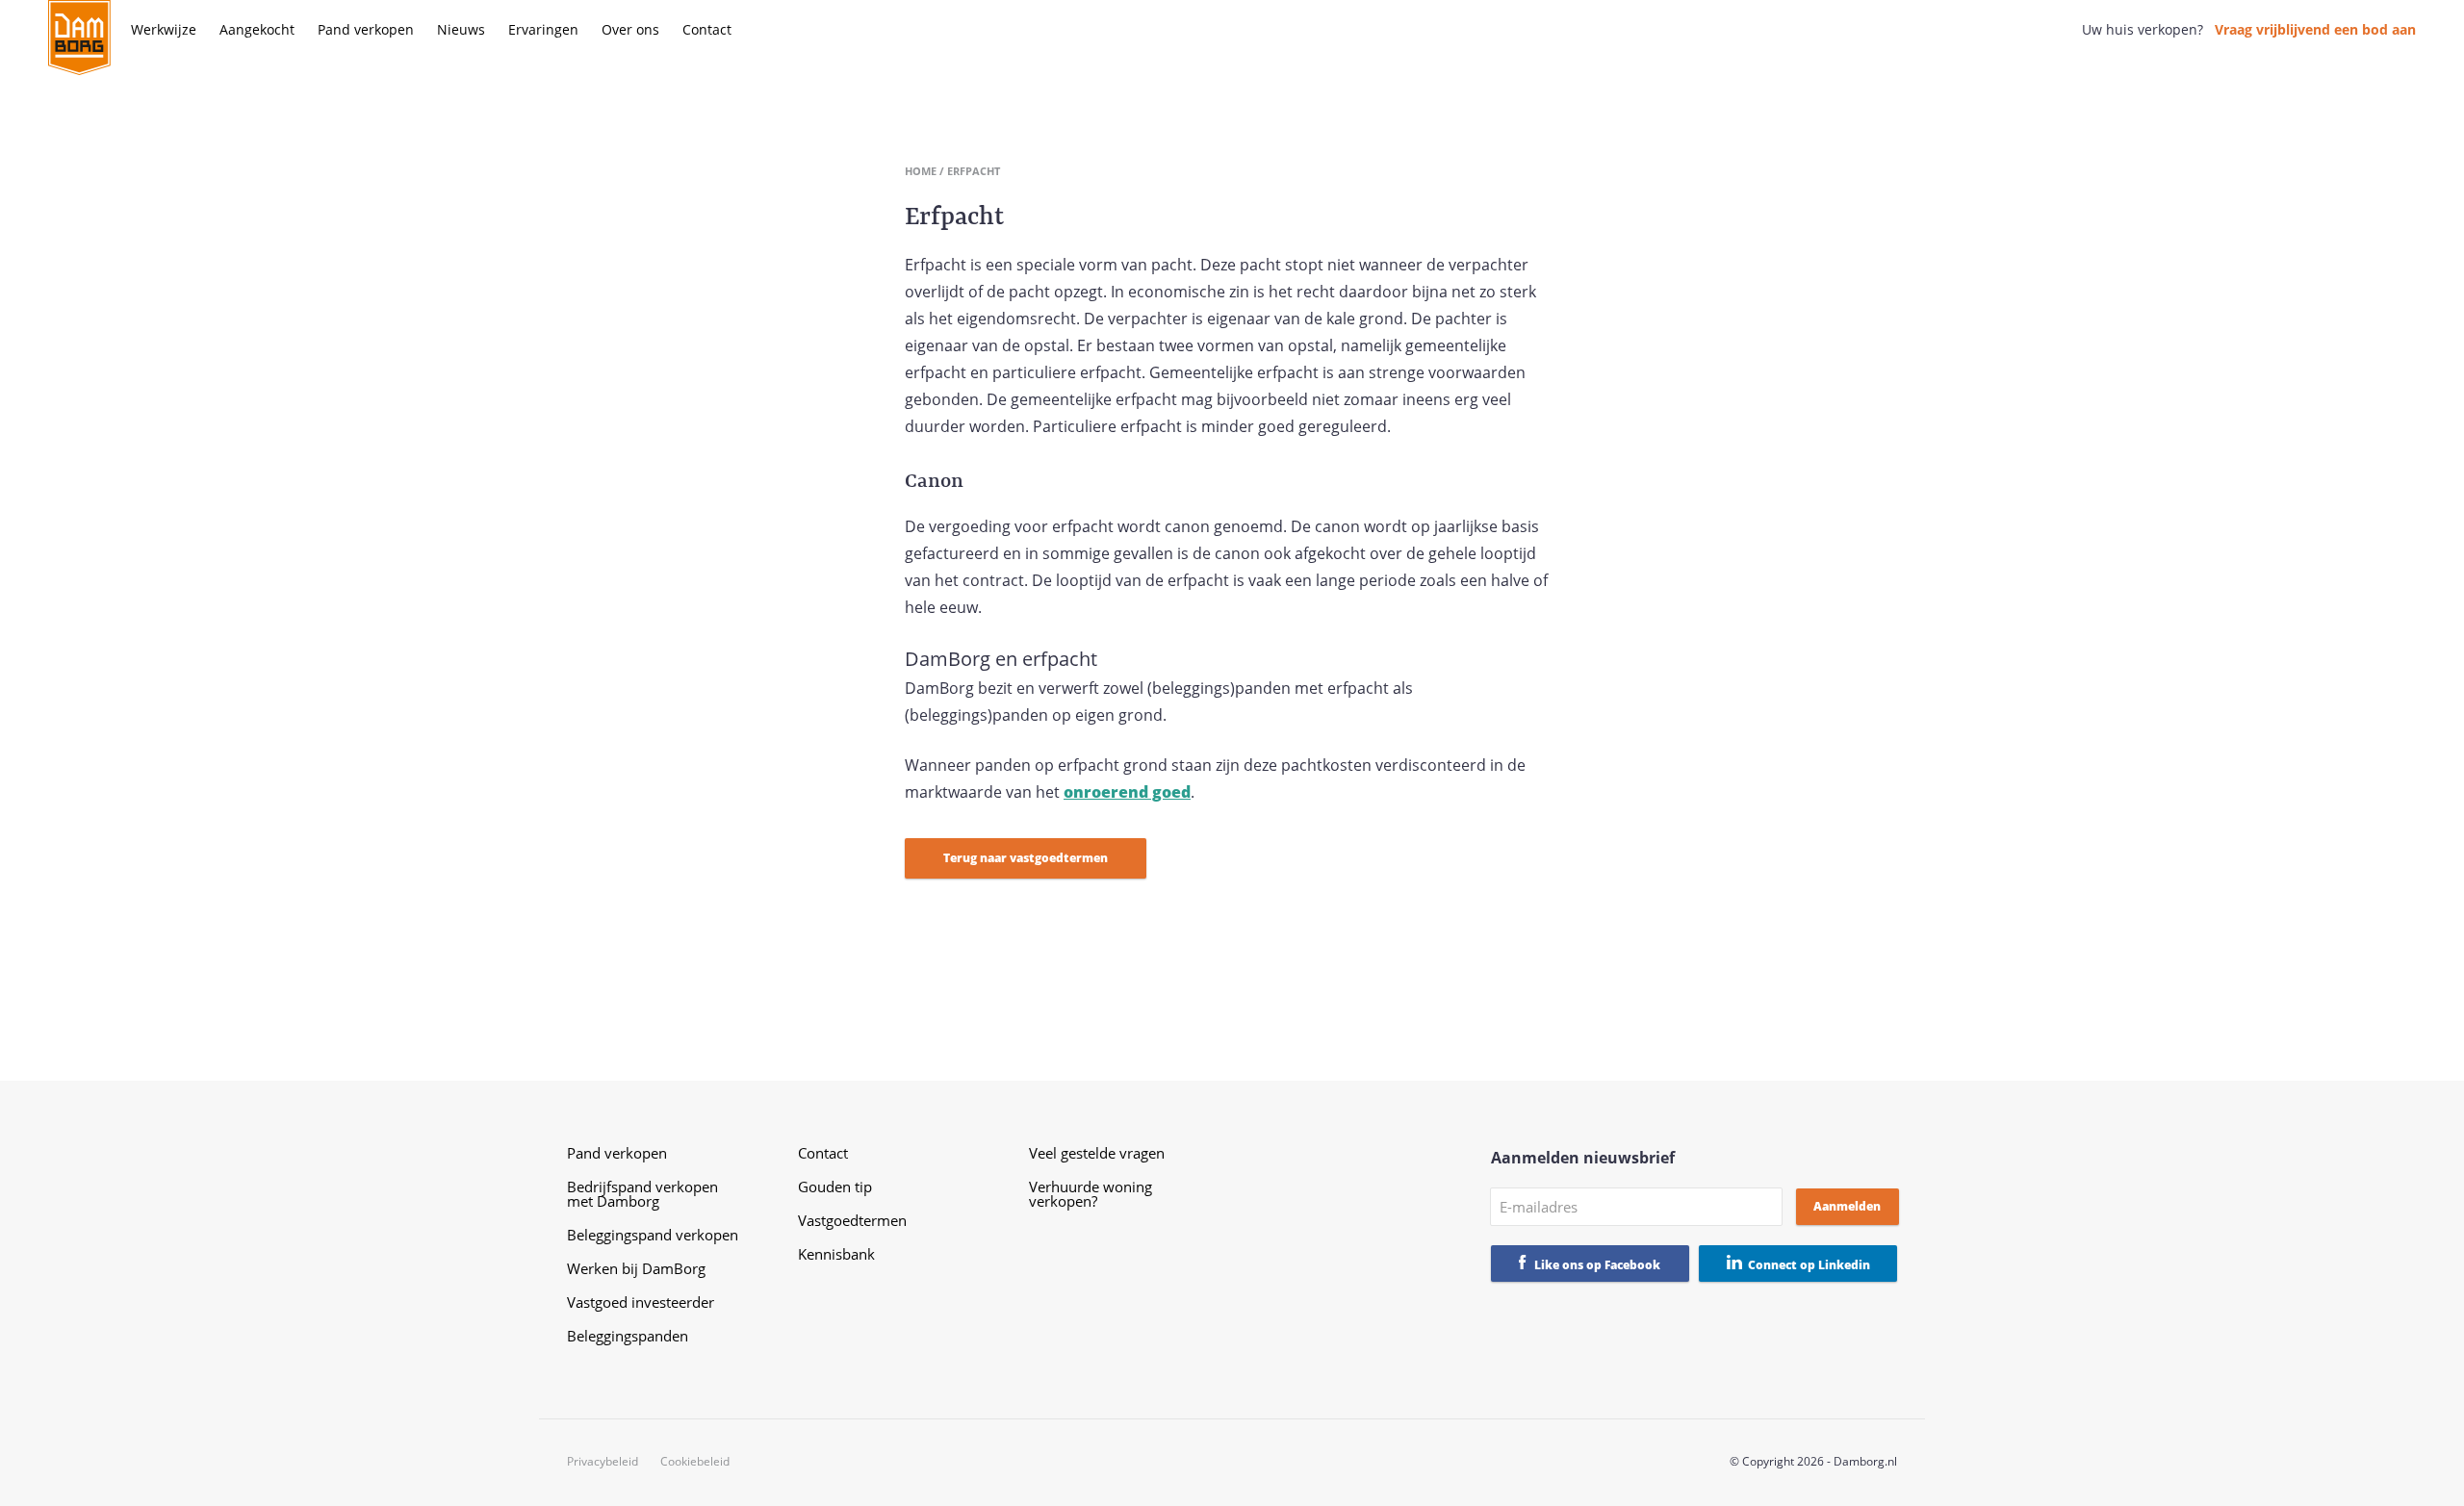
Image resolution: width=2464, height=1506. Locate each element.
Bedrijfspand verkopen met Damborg (642, 1194)
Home (921, 171)
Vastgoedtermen (852, 1220)
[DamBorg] (79, 38)
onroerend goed (1127, 792)
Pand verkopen (366, 29)
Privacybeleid (603, 1462)
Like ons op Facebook (1597, 1265)
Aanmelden (1847, 1206)
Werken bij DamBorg (636, 1268)
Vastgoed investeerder (641, 1302)
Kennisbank (836, 1254)
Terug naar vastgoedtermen (1026, 858)
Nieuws (461, 29)
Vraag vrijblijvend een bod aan (2315, 29)
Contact (707, 29)
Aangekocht (257, 29)
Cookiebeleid (695, 1462)
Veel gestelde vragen (1097, 1153)
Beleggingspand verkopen (653, 1235)
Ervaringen (543, 29)
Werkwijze (164, 29)
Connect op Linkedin (1809, 1265)
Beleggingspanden (628, 1336)
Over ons (630, 29)
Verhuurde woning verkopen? (1091, 1194)
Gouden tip (835, 1187)
